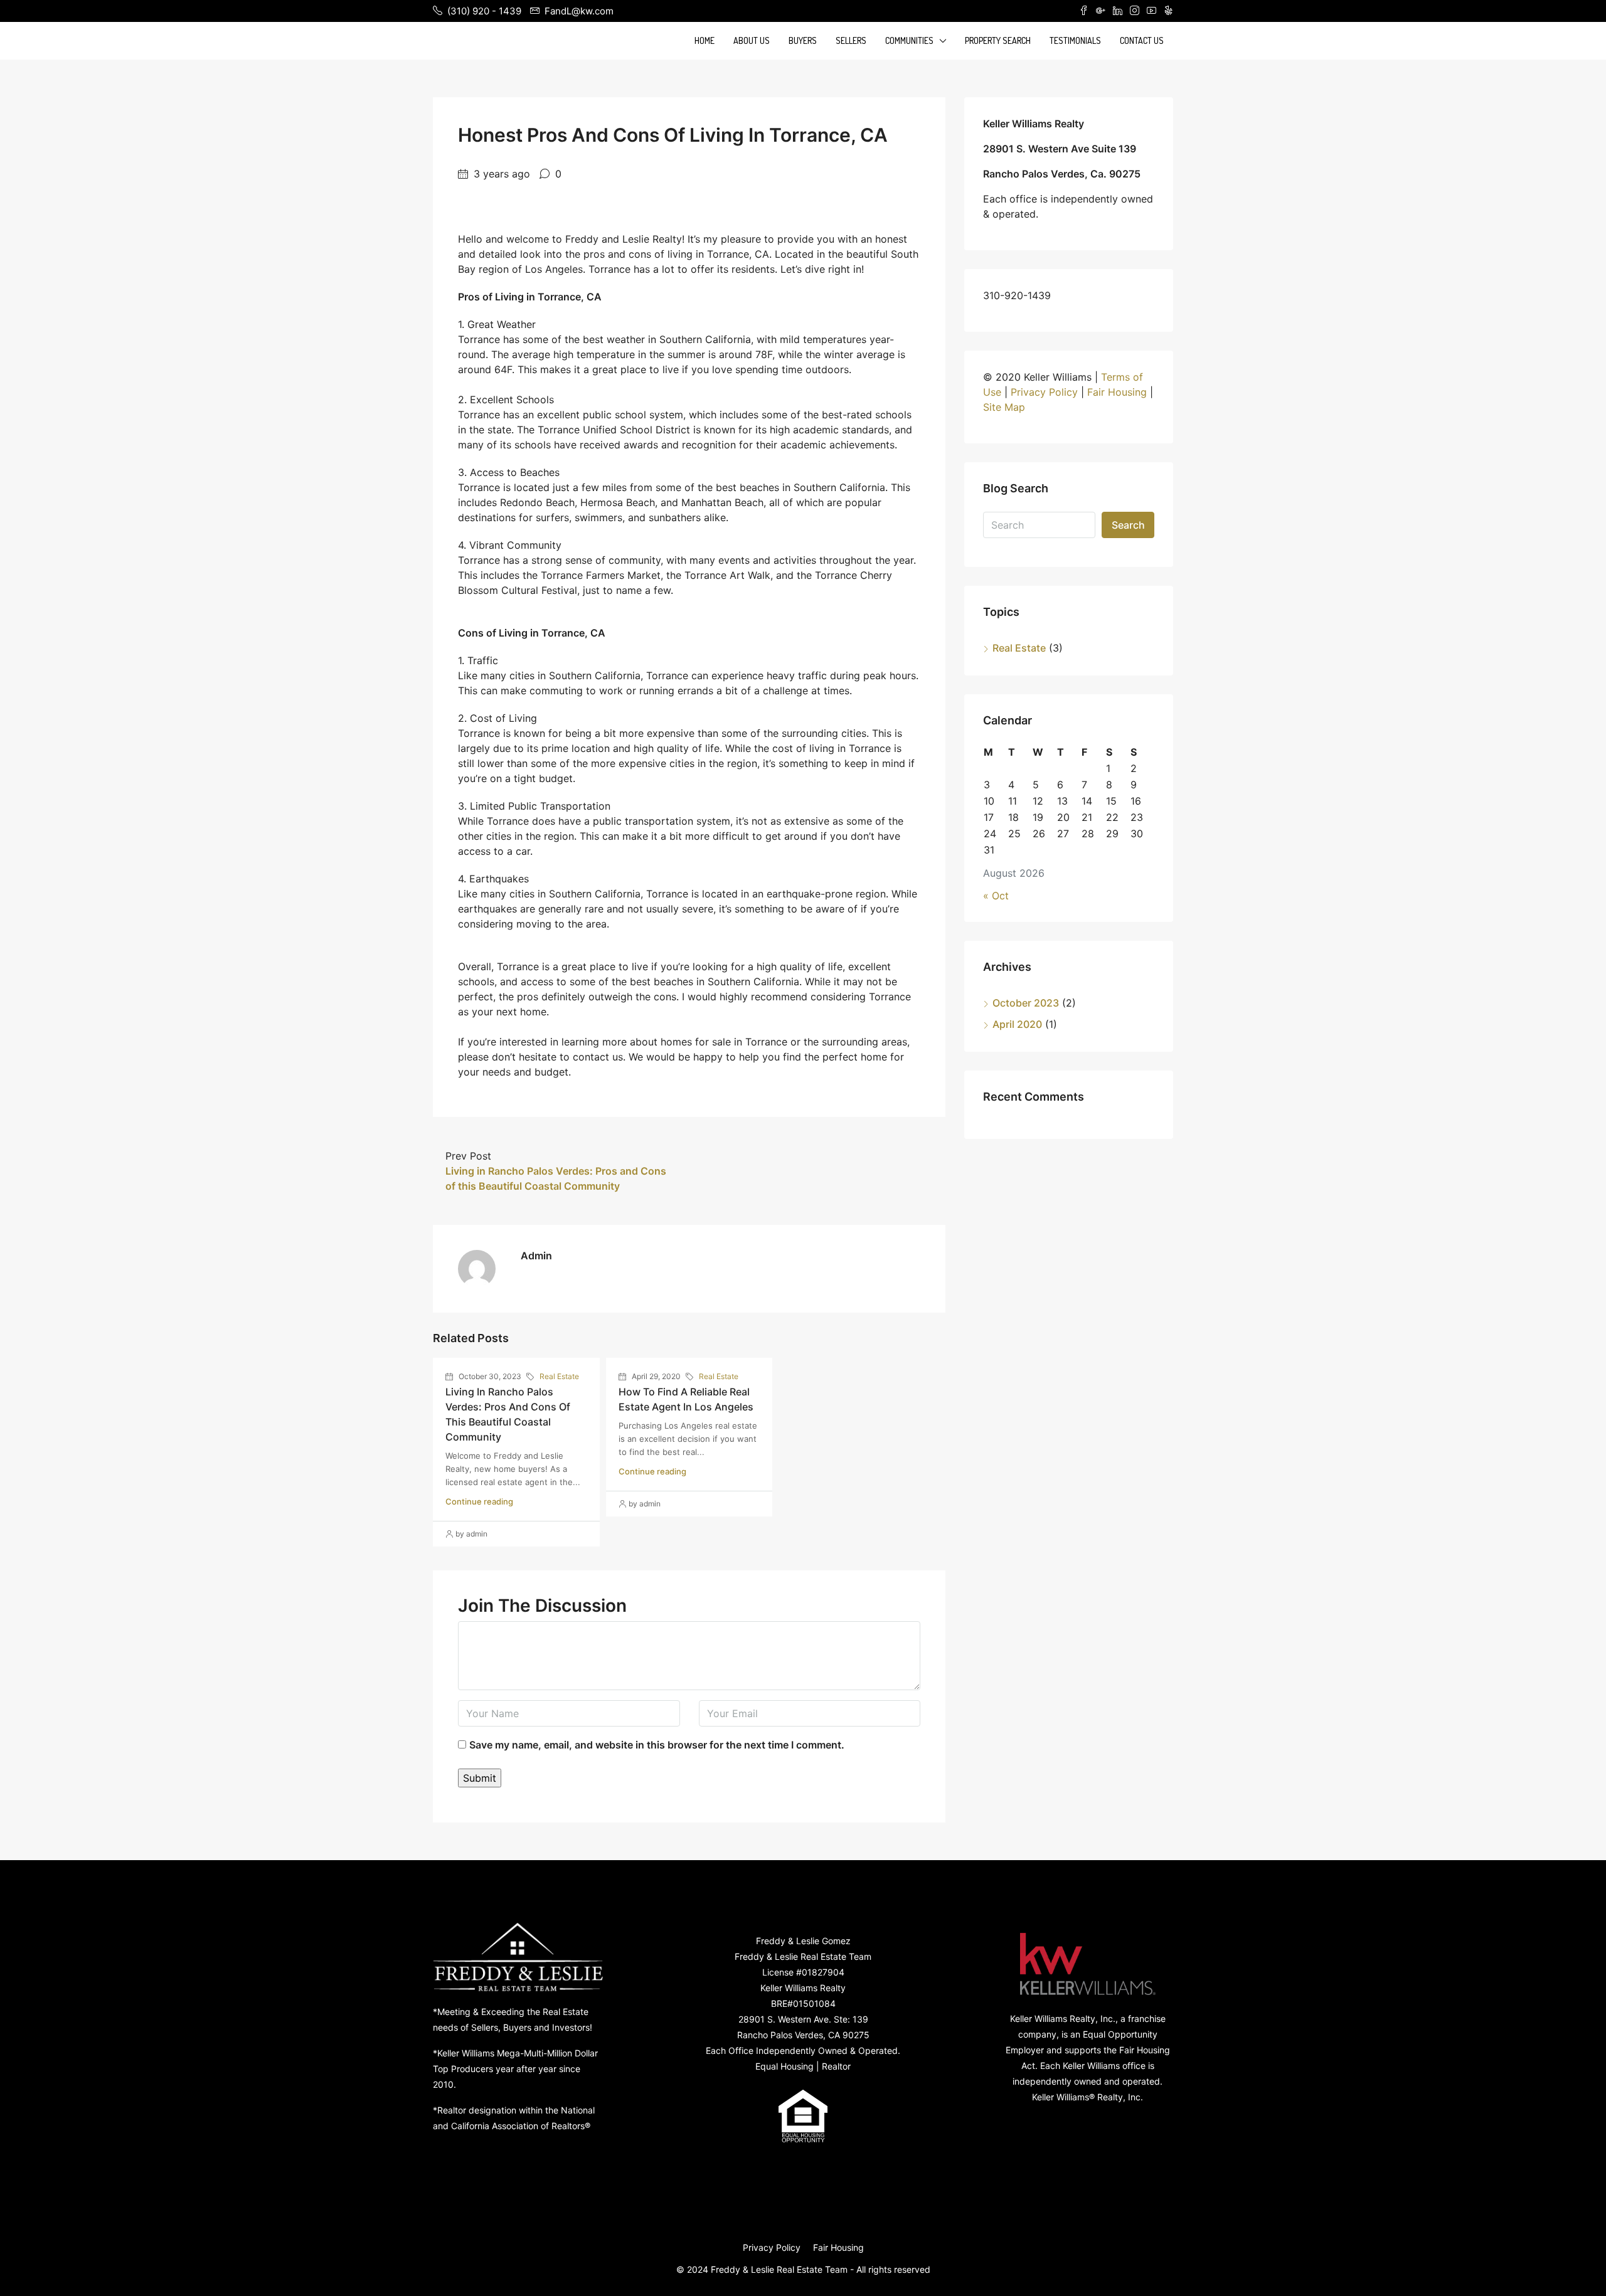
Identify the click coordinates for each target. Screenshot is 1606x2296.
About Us (752, 40)
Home (705, 40)
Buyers (803, 40)
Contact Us (1142, 40)
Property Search (998, 40)
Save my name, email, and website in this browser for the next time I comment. (657, 1745)
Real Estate (559, 1376)
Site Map (1004, 407)
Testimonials (1075, 40)
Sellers (851, 40)
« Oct (996, 896)
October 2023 (1026, 1003)
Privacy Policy (1044, 392)
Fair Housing (1117, 392)
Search (1128, 525)
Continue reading (479, 1501)
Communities (909, 40)
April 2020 (1017, 1024)
